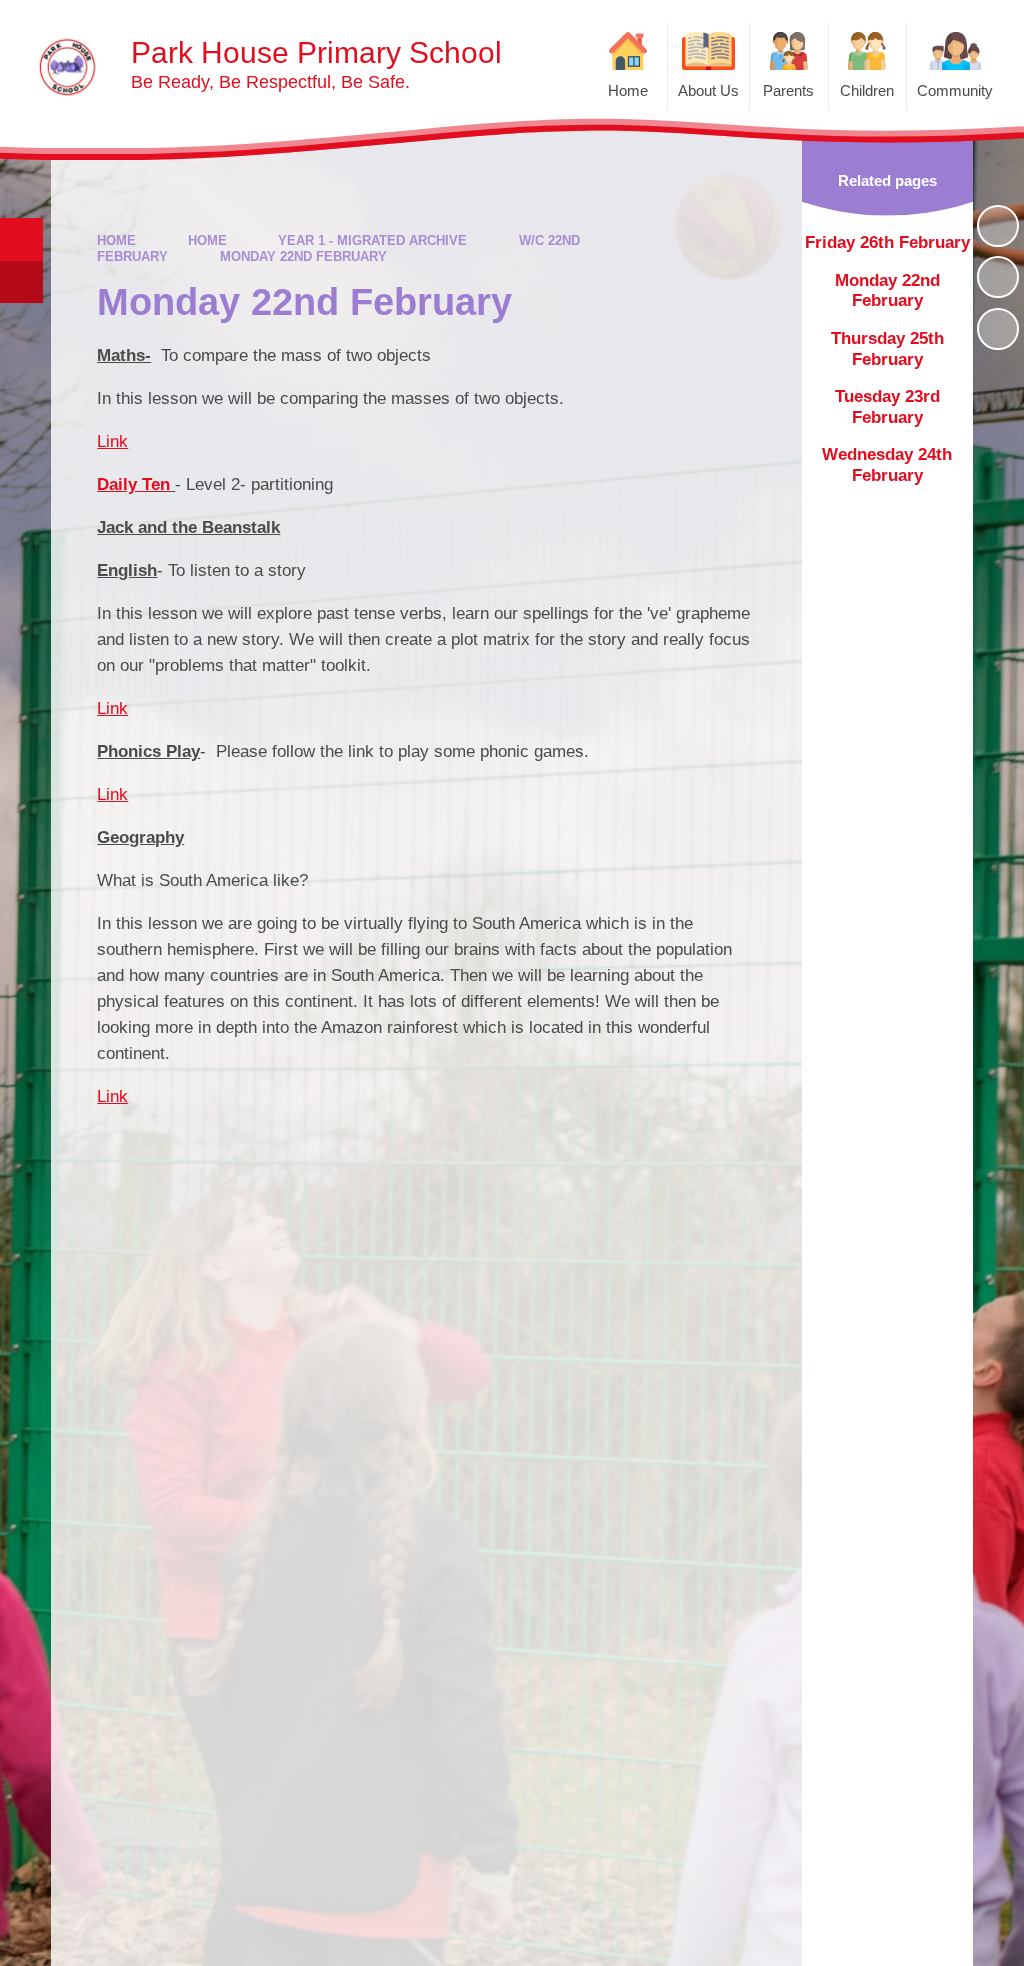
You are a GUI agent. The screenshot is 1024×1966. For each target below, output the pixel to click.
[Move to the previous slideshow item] (998, 277)
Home (116, 240)
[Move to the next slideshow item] (998, 329)
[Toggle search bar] (21, 239)
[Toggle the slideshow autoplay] (998, 226)
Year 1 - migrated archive (372, 240)
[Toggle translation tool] (21, 282)
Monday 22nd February (303, 256)
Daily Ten (133, 484)
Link (112, 441)
